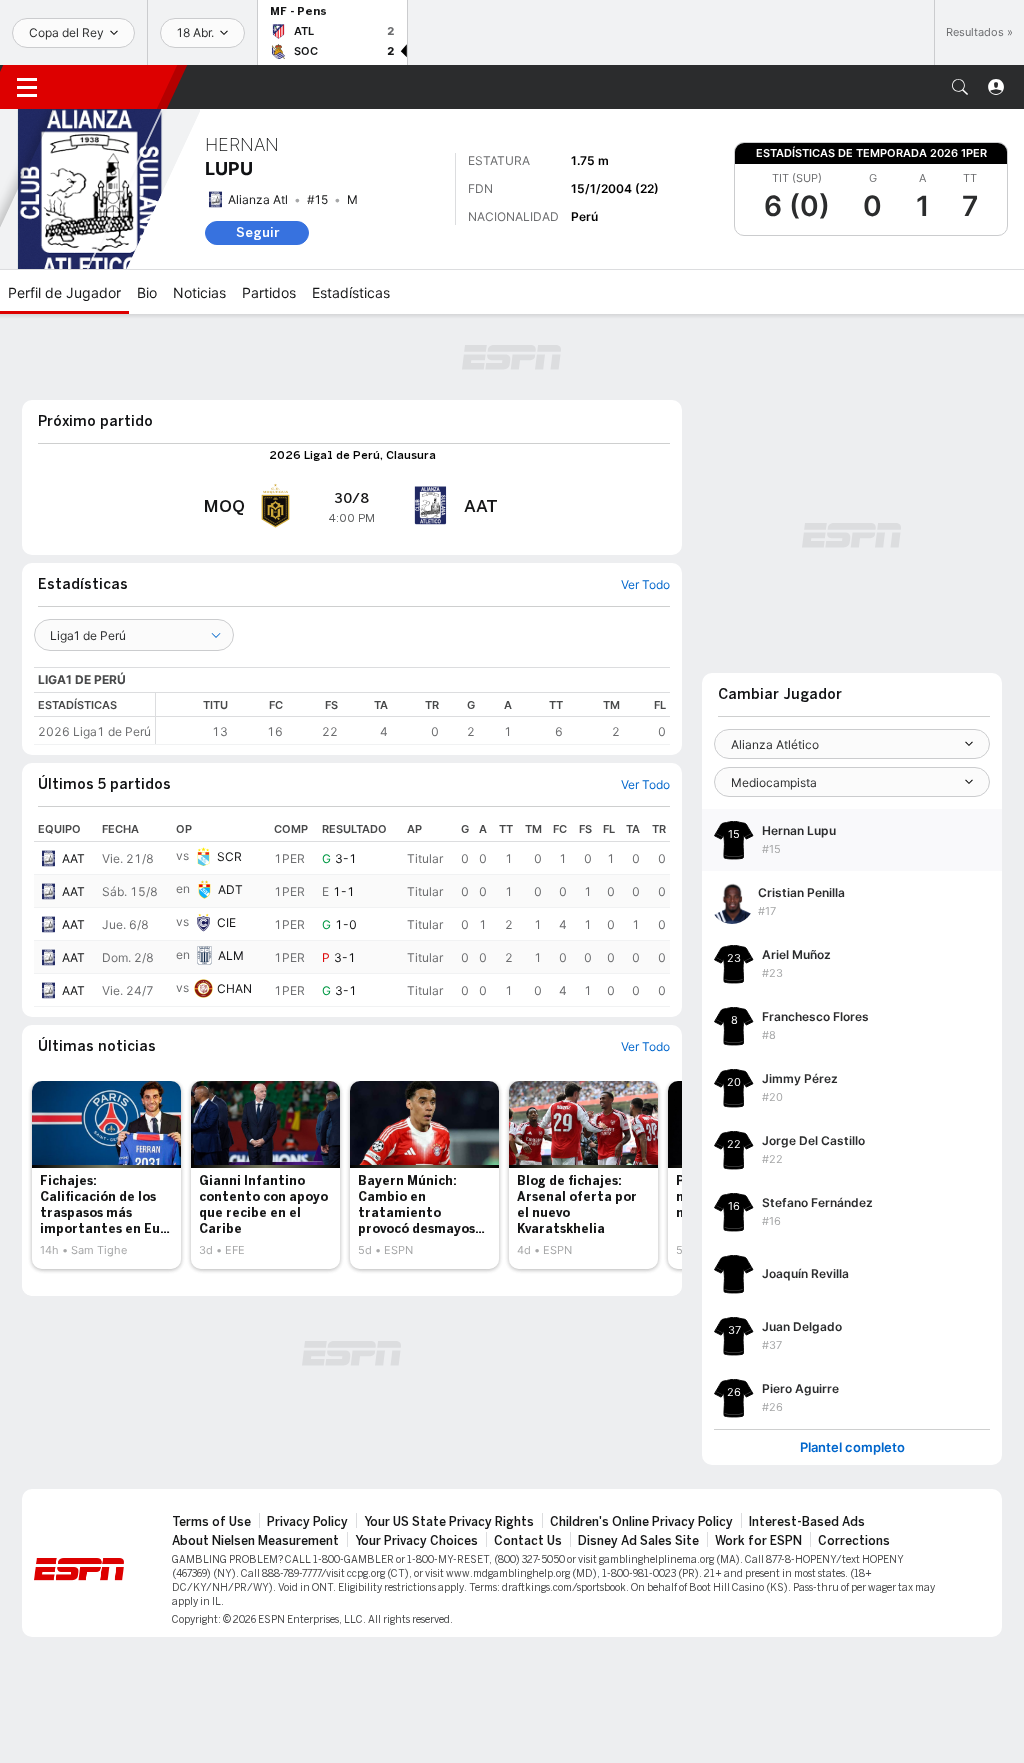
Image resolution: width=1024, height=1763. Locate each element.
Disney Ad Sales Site (638, 1541)
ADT (230, 889)
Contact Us (528, 1541)
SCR (229, 856)
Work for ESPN (758, 1541)
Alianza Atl (258, 199)
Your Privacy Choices (416, 1541)
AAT (73, 858)
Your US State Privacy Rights (449, 1522)
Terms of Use (211, 1522)
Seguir (257, 232)
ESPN (115, 87)
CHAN (234, 988)
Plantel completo (852, 1447)
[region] (413, 718)
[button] (960, 87)
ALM (231, 955)
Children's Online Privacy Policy (641, 1522)
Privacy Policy (307, 1522)
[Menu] (27, 87)
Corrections (854, 1541)
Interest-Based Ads (807, 1522)
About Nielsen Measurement (255, 1541)
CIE (226, 922)
